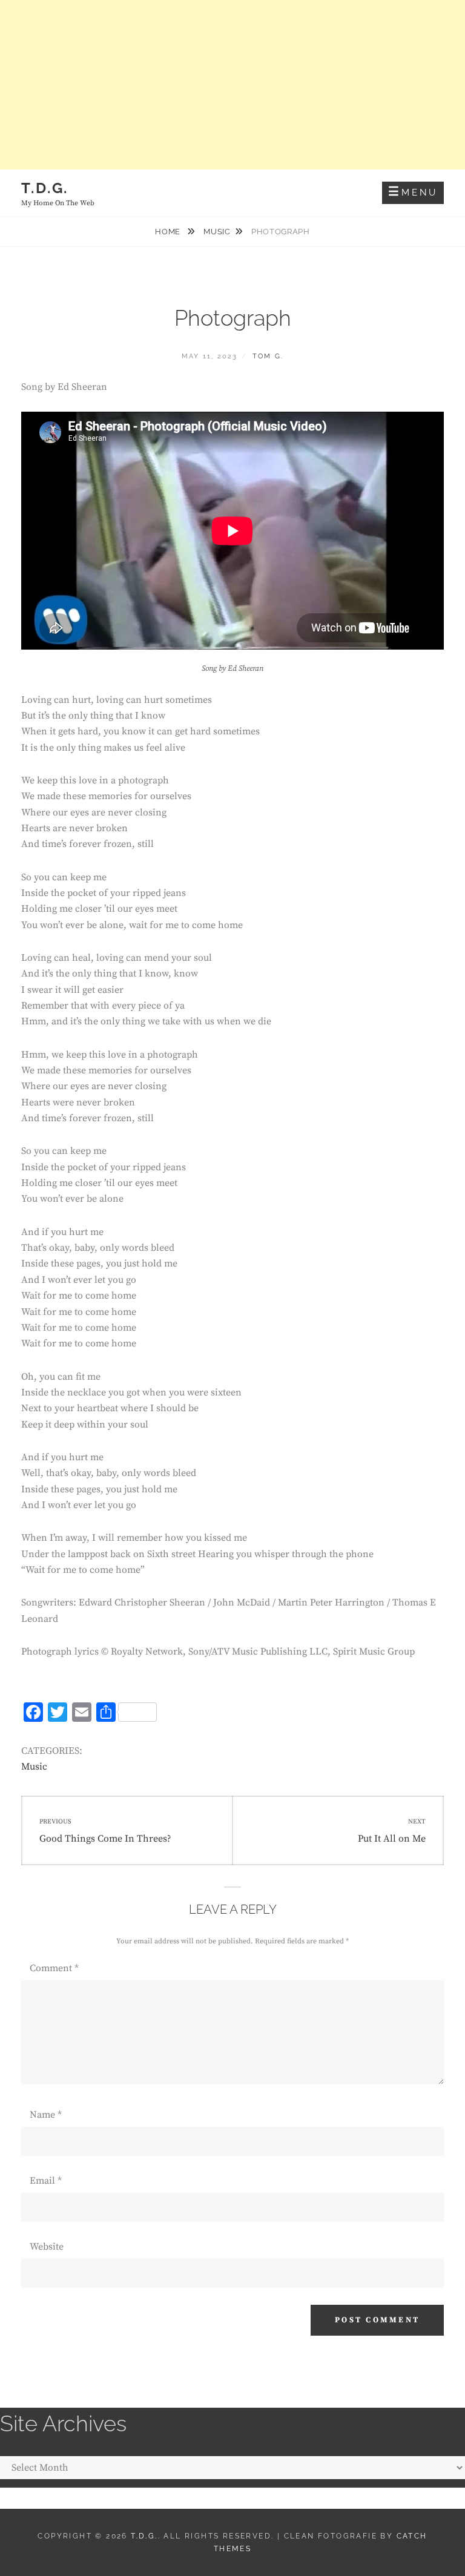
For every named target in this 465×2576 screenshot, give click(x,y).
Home (169, 232)
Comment (54, 1968)
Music (217, 232)
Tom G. (268, 356)
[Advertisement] (232, 85)
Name (46, 2115)
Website (47, 2247)
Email (46, 2181)
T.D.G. (45, 188)
